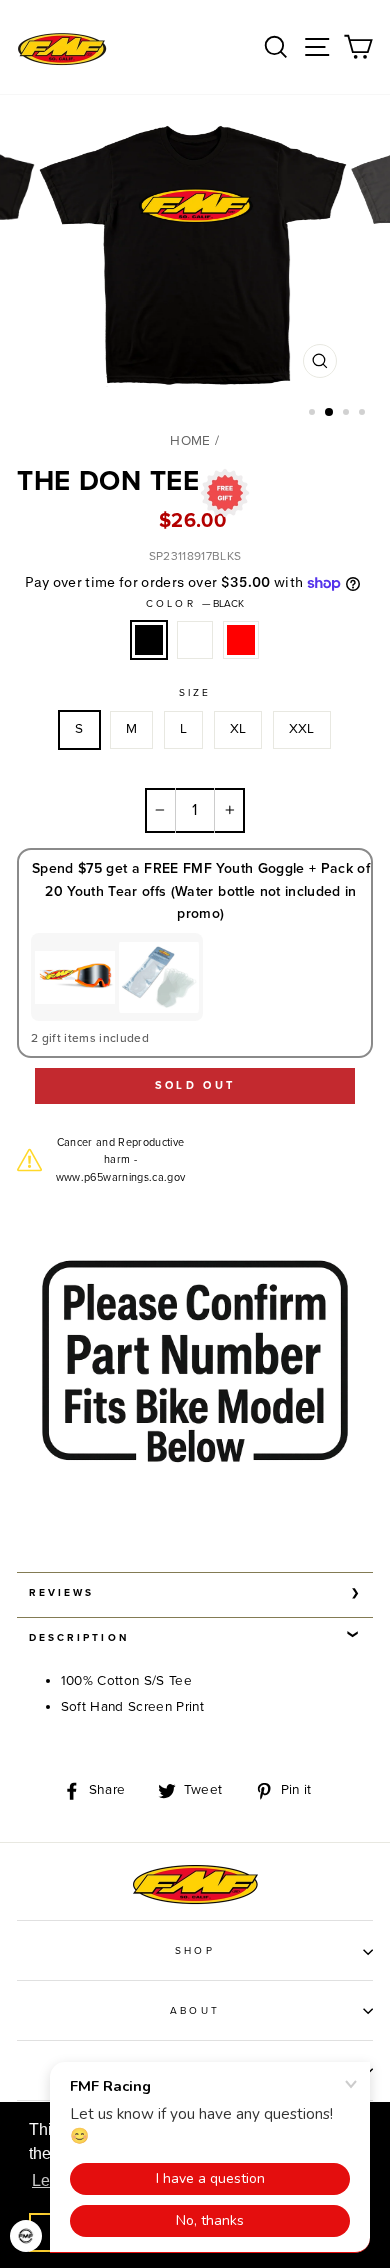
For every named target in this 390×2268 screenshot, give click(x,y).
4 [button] (364, 414)
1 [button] (314, 414)
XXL (302, 729)
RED (241, 640)
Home (190, 441)
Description (79, 1638)
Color (194, 604)
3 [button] (348, 414)
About (194, 2011)
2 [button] (330, 413)
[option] (195, 261)
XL (238, 729)
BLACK (149, 640)
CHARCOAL (195, 640)
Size (195, 693)
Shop (194, 1951)
